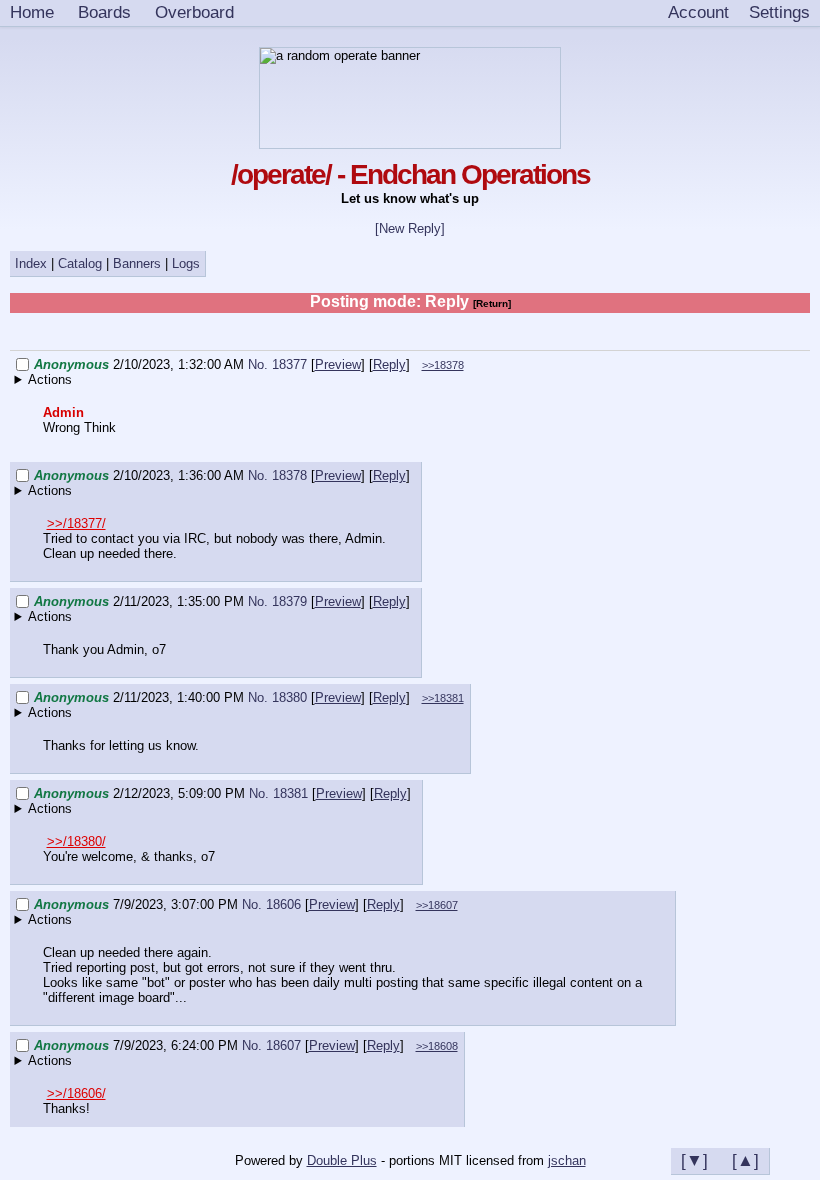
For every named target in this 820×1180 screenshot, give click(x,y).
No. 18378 (279, 475)
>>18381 (443, 698)
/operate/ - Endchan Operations (410, 174)
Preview (338, 364)
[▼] (694, 1160)
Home (32, 12)
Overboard (194, 12)
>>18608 (437, 1046)
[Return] (492, 303)
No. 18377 (279, 364)
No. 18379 (279, 601)
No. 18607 (273, 1045)
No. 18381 (280, 793)
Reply (389, 364)
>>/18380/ (76, 841)
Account (698, 12)
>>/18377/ (76, 523)
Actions (50, 379)
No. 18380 (279, 697)
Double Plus (342, 1160)
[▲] (745, 1160)
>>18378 (443, 365)
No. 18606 (273, 904)
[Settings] (779, 13)
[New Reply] (410, 228)
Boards (104, 12)
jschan (567, 1160)
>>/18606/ (76, 1093)
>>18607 (437, 905)
